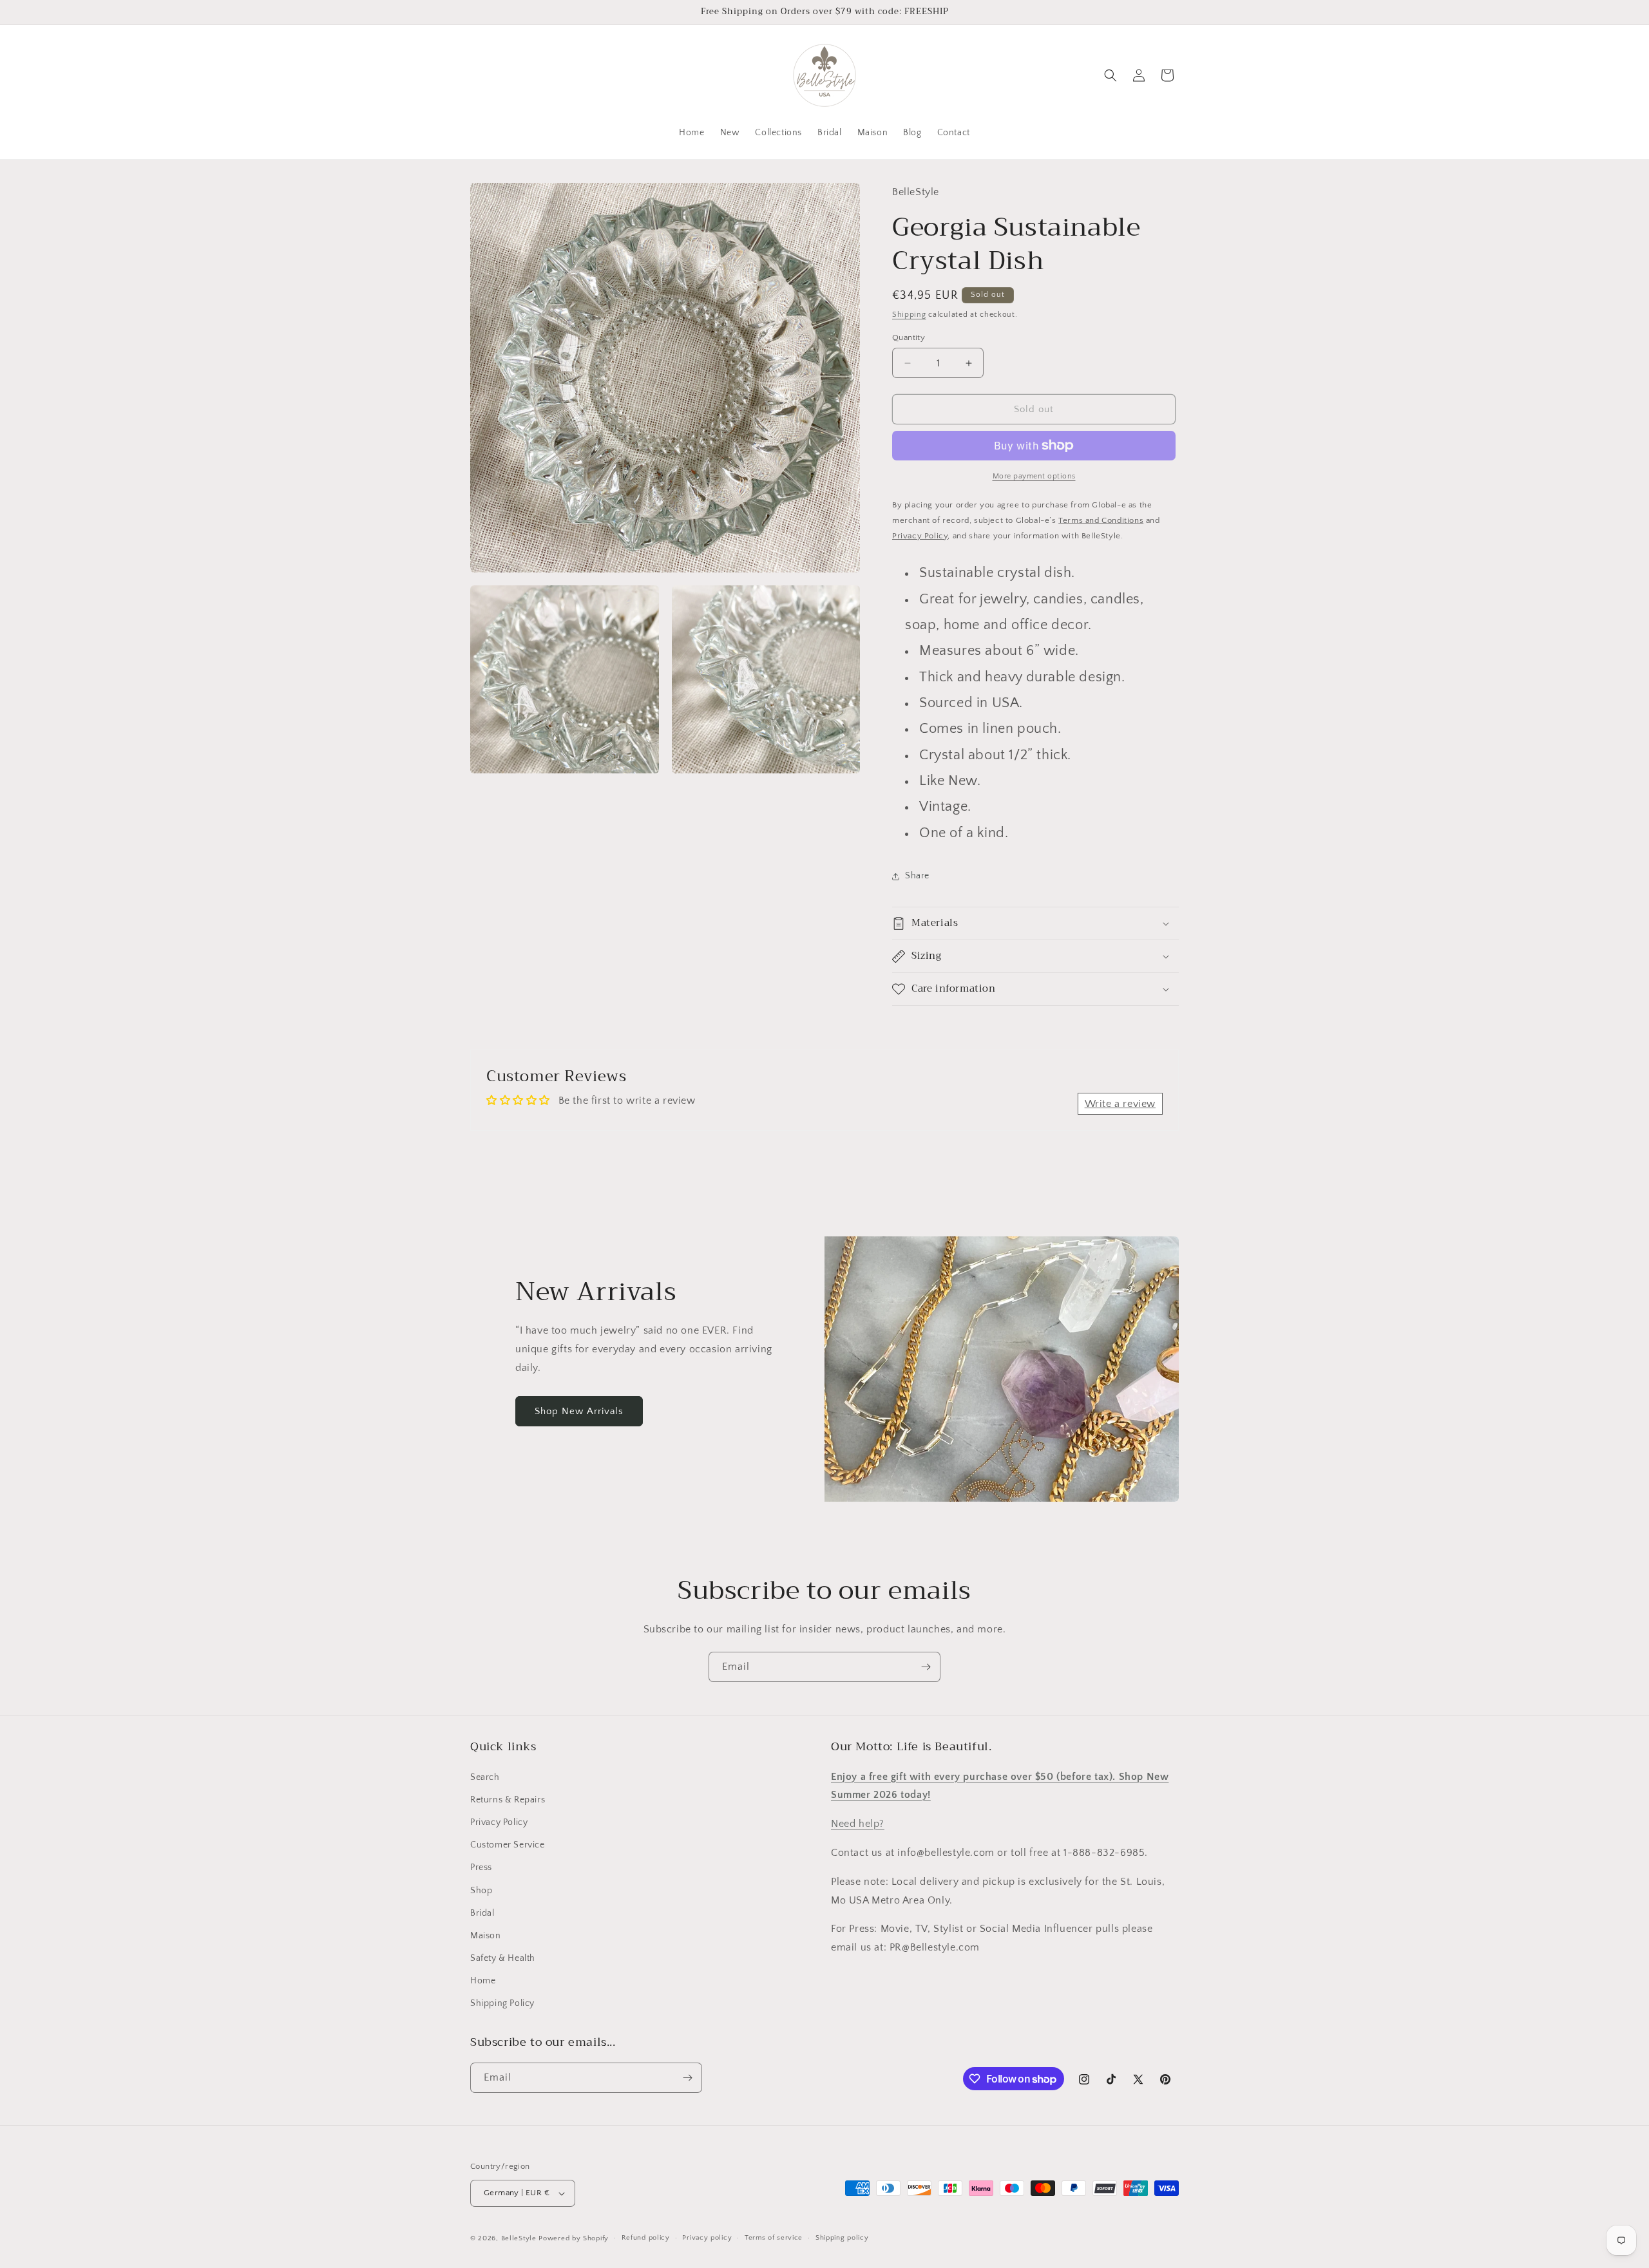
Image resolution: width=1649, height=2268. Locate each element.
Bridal (482, 1913)
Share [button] (917, 876)
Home (483, 1981)
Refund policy (646, 2238)
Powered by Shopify (574, 2238)
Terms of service (774, 2238)
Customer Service (508, 1845)
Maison (486, 1936)
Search (485, 1777)
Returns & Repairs (508, 1800)
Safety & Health (503, 1958)
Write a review (1120, 1104)
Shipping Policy (502, 2004)
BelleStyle (519, 2238)
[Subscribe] (926, 1667)
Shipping (909, 315)
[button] (1110, 75)
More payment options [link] (1034, 476)
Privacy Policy (499, 1822)
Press (481, 1867)
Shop (481, 1891)
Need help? (858, 1824)
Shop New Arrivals (579, 1411)
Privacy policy (707, 2238)
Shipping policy (842, 2238)
